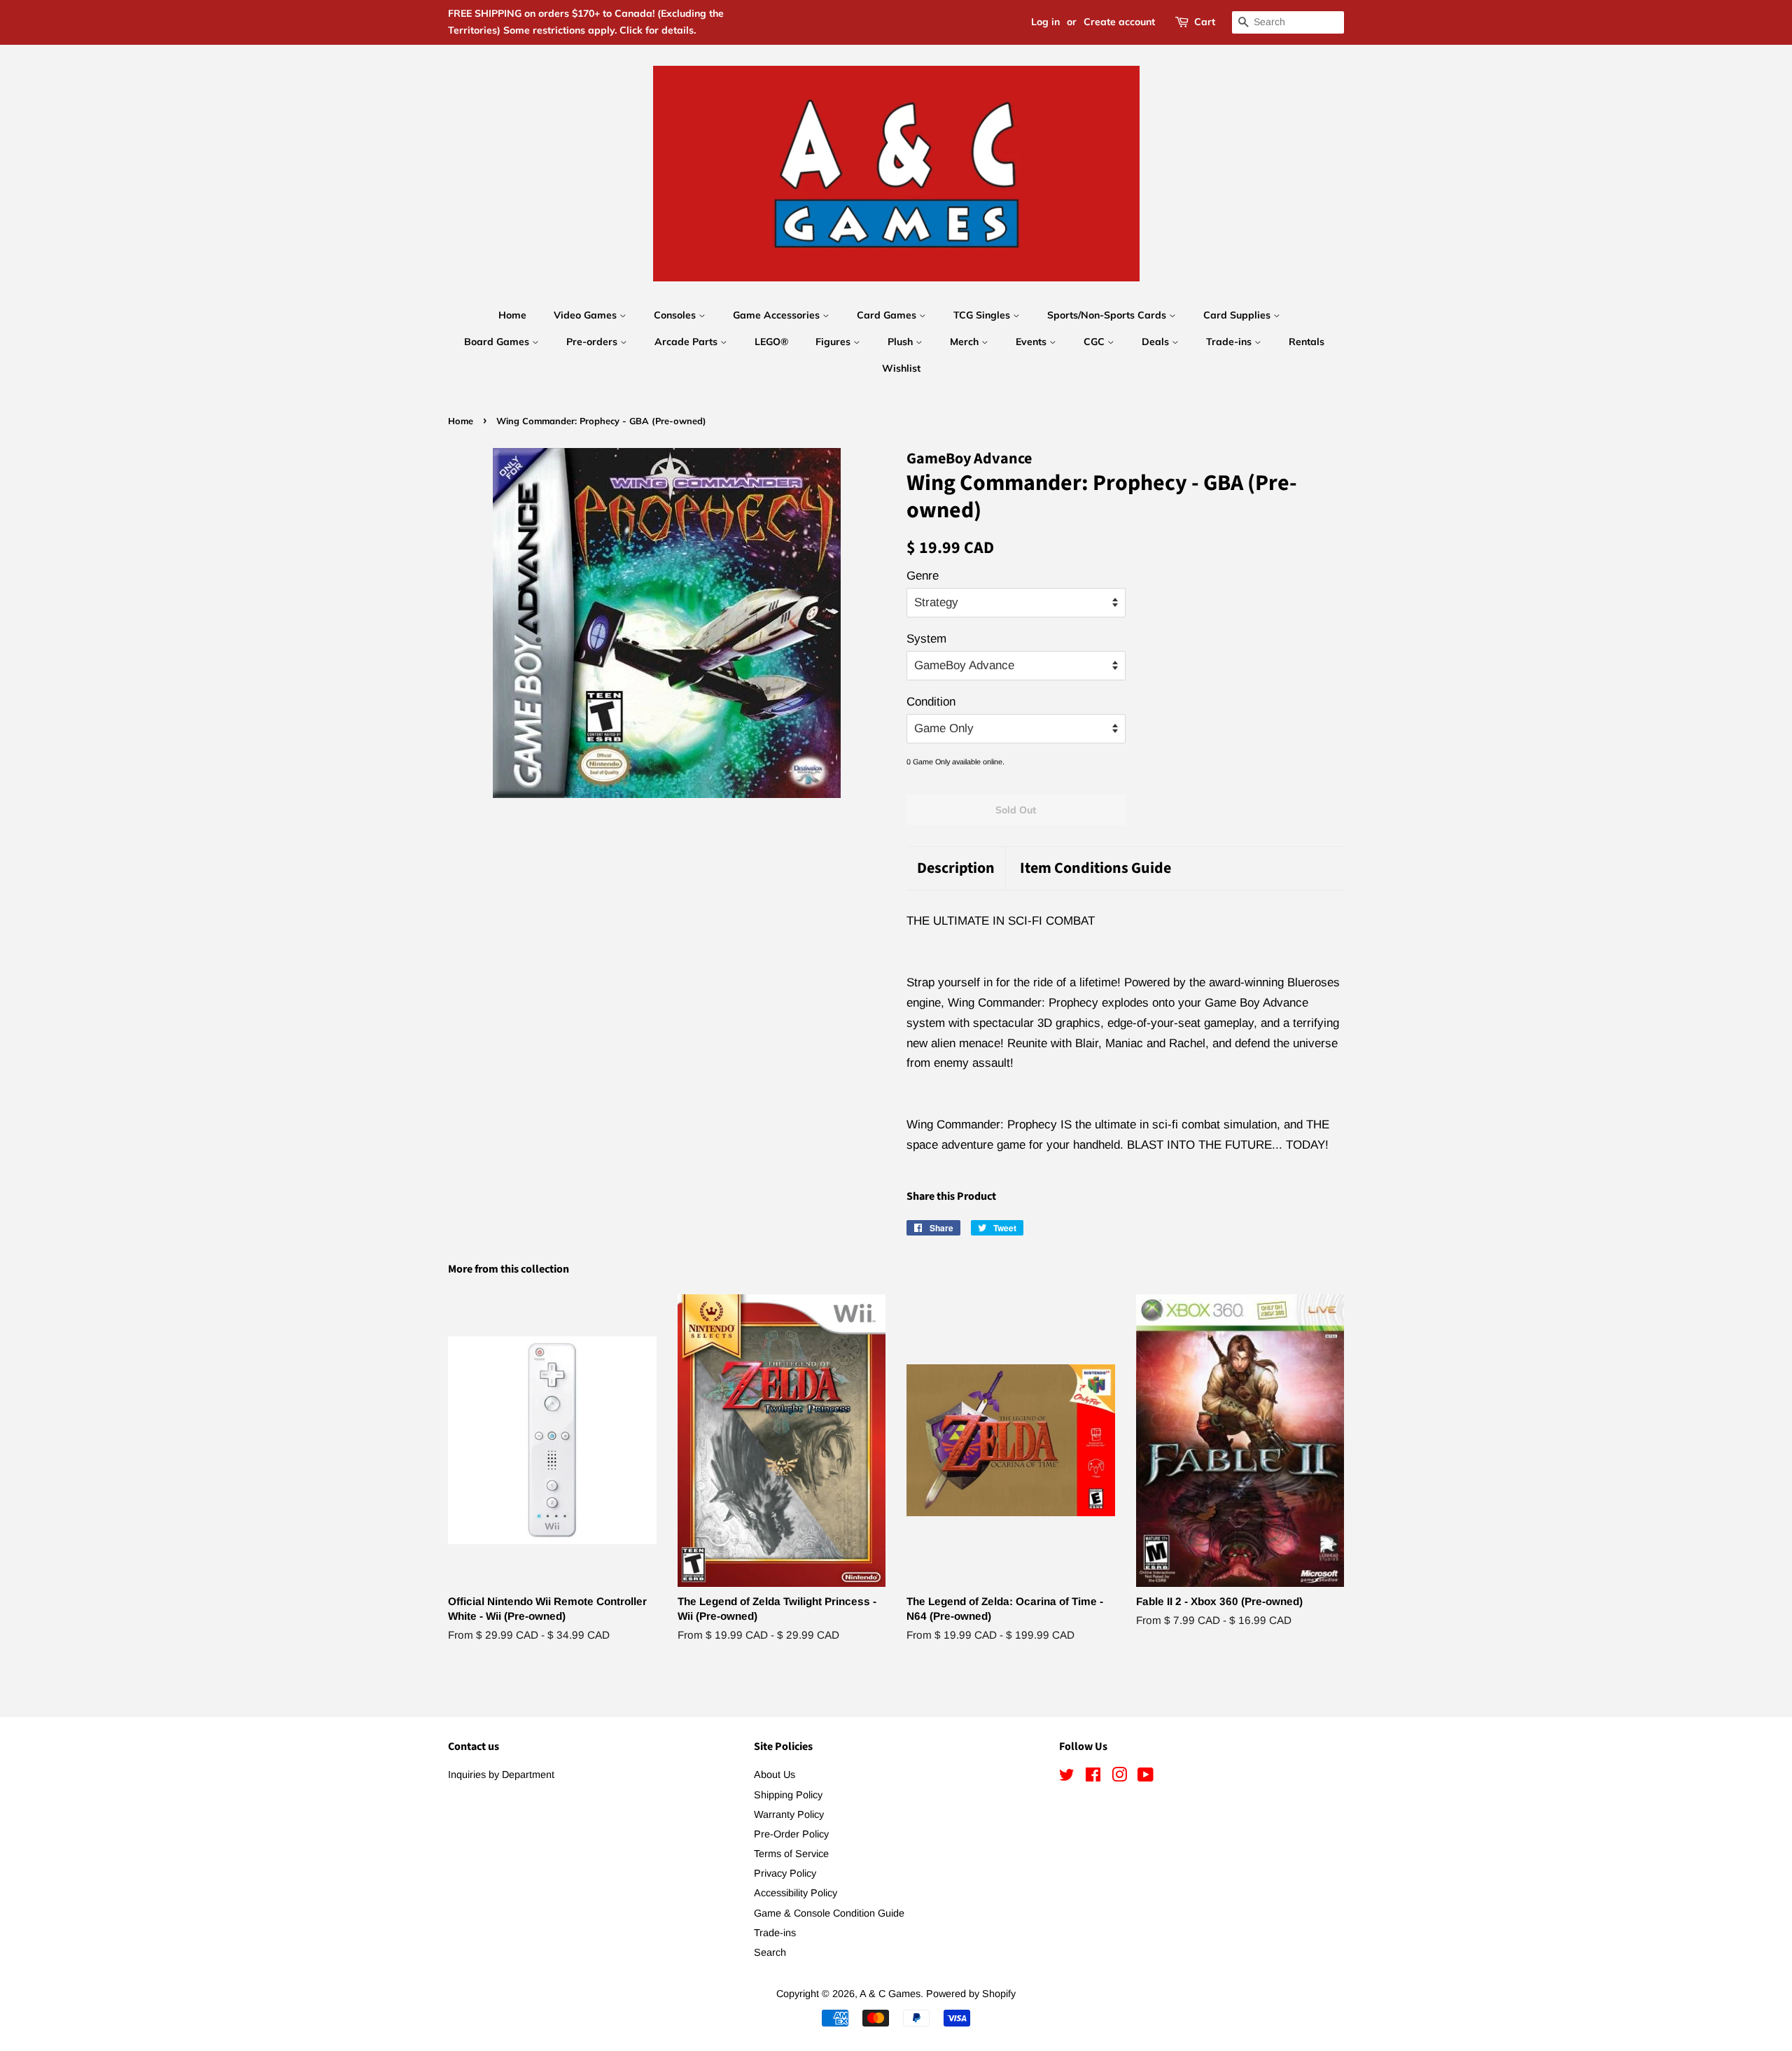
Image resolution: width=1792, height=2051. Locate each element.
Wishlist (901, 368)
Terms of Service (791, 1854)
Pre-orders (593, 342)
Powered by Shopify (971, 1994)
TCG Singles (983, 315)
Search (770, 1952)
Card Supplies (1238, 315)
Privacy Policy (785, 1873)
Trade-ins (1230, 342)
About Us (775, 1774)
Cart (1205, 22)
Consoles (676, 315)
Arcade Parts (687, 342)
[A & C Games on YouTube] (1146, 1777)
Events (1032, 342)
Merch (966, 342)
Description (956, 868)
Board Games (498, 342)
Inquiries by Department (501, 1774)
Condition (931, 702)
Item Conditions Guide (1095, 868)
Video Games (587, 315)
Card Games (888, 315)
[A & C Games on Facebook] (1093, 1777)
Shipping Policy (788, 1795)
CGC (1095, 342)
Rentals (1307, 342)
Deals (1157, 342)
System (926, 639)
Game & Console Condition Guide (829, 1913)
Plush (902, 342)
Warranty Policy (789, 1814)
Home (512, 315)
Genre (923, 576)
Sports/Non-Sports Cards (1108, 315)
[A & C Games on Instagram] (1119, 1777)
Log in (1045, 22)
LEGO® (771, 342)
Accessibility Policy (796, 1893)
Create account (1119, 22)
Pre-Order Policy (791, 1834)
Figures (834, 342)
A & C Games (890, 1994)
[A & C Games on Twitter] (1067, 1777)
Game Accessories (778, 315)
